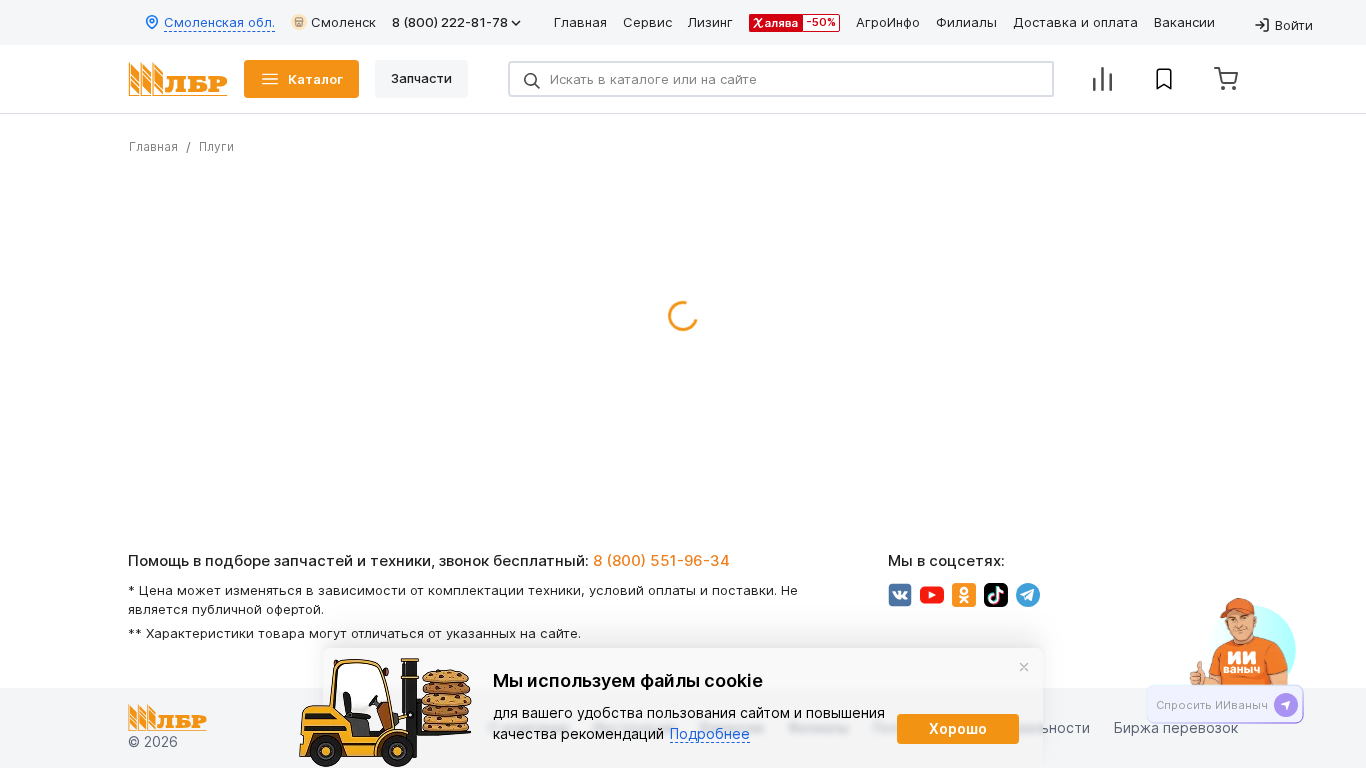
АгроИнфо (888, 22)
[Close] (1024, 667)
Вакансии (1184, 22)
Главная (580, 22)
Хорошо (958, 728)
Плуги (216, 146)
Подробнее (710, 733)
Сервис (647, 22)
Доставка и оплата (1075, 22)
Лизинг (710, 22)
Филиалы (966, 22)
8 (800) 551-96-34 (661, 560)
